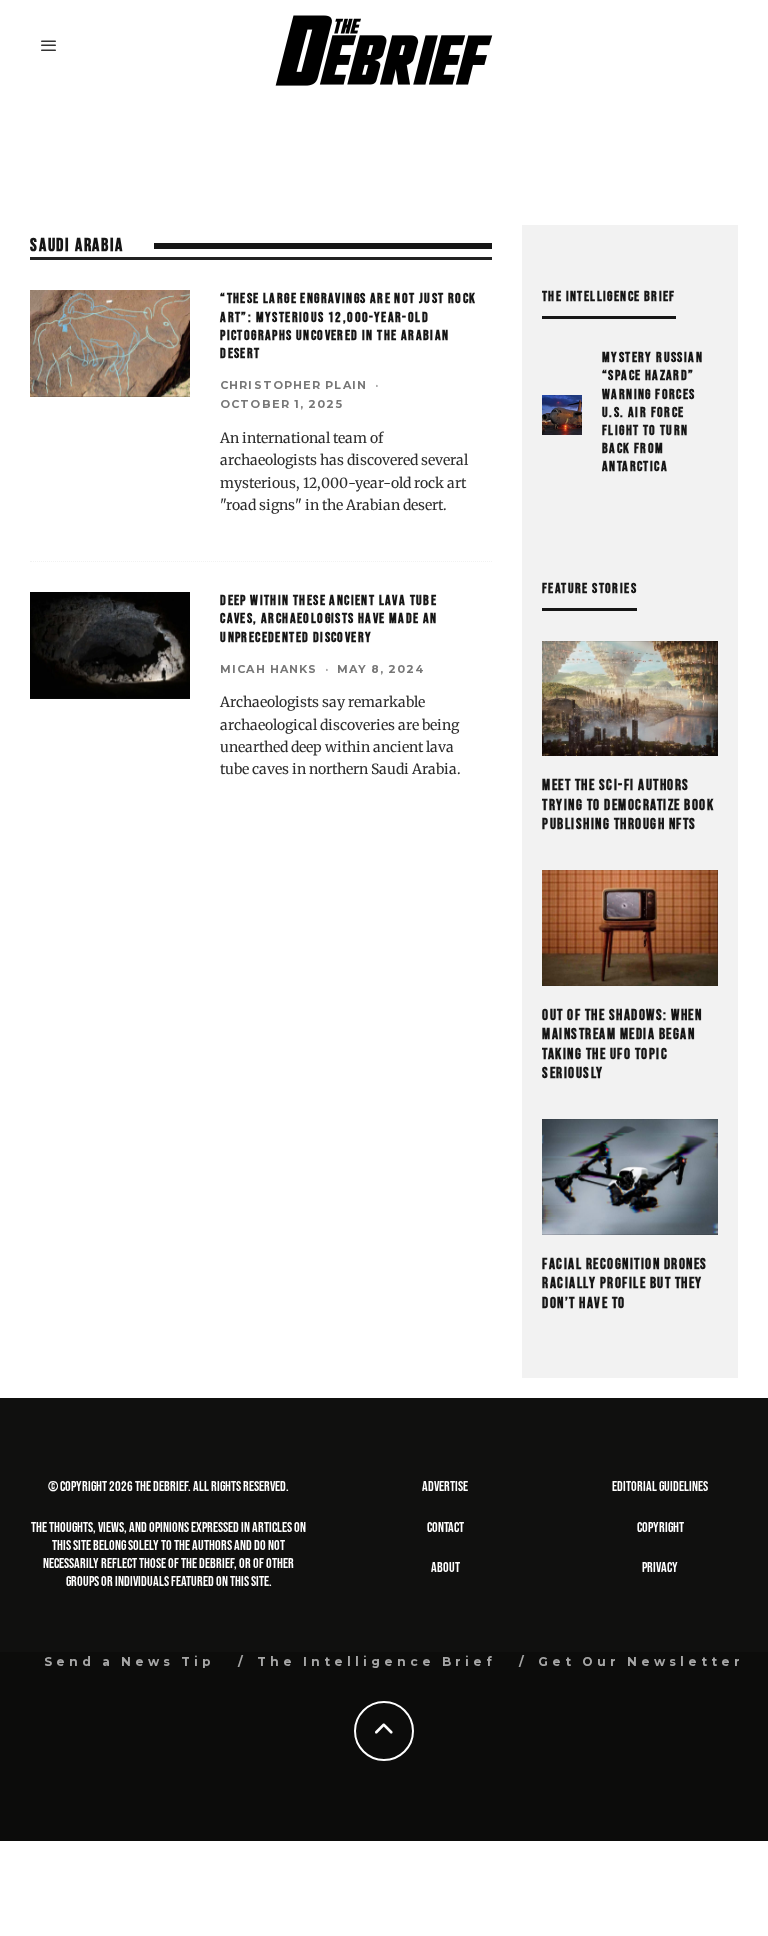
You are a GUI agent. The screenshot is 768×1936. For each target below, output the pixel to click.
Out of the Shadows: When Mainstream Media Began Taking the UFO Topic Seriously (622, 1045)
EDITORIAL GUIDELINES (660, 1486)
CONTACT (445, 1527)
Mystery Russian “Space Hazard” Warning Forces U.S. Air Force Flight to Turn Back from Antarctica (652, 412)
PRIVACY (660, 1567)
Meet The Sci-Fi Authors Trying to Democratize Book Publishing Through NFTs (628, 805)
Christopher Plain (293, 385)
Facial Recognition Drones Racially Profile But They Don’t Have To (625, 1284)
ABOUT (445, 1567)
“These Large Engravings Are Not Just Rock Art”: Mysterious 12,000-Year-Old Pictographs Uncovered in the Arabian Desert (348, 326)
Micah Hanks (268, 669)
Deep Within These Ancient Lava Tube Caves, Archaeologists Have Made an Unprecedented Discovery (329, 618)
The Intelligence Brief (376, 1661)
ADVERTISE (445, 1486)
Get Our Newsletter (641, 1661)
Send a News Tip (129, 1661)
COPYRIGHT (660, 1527)
